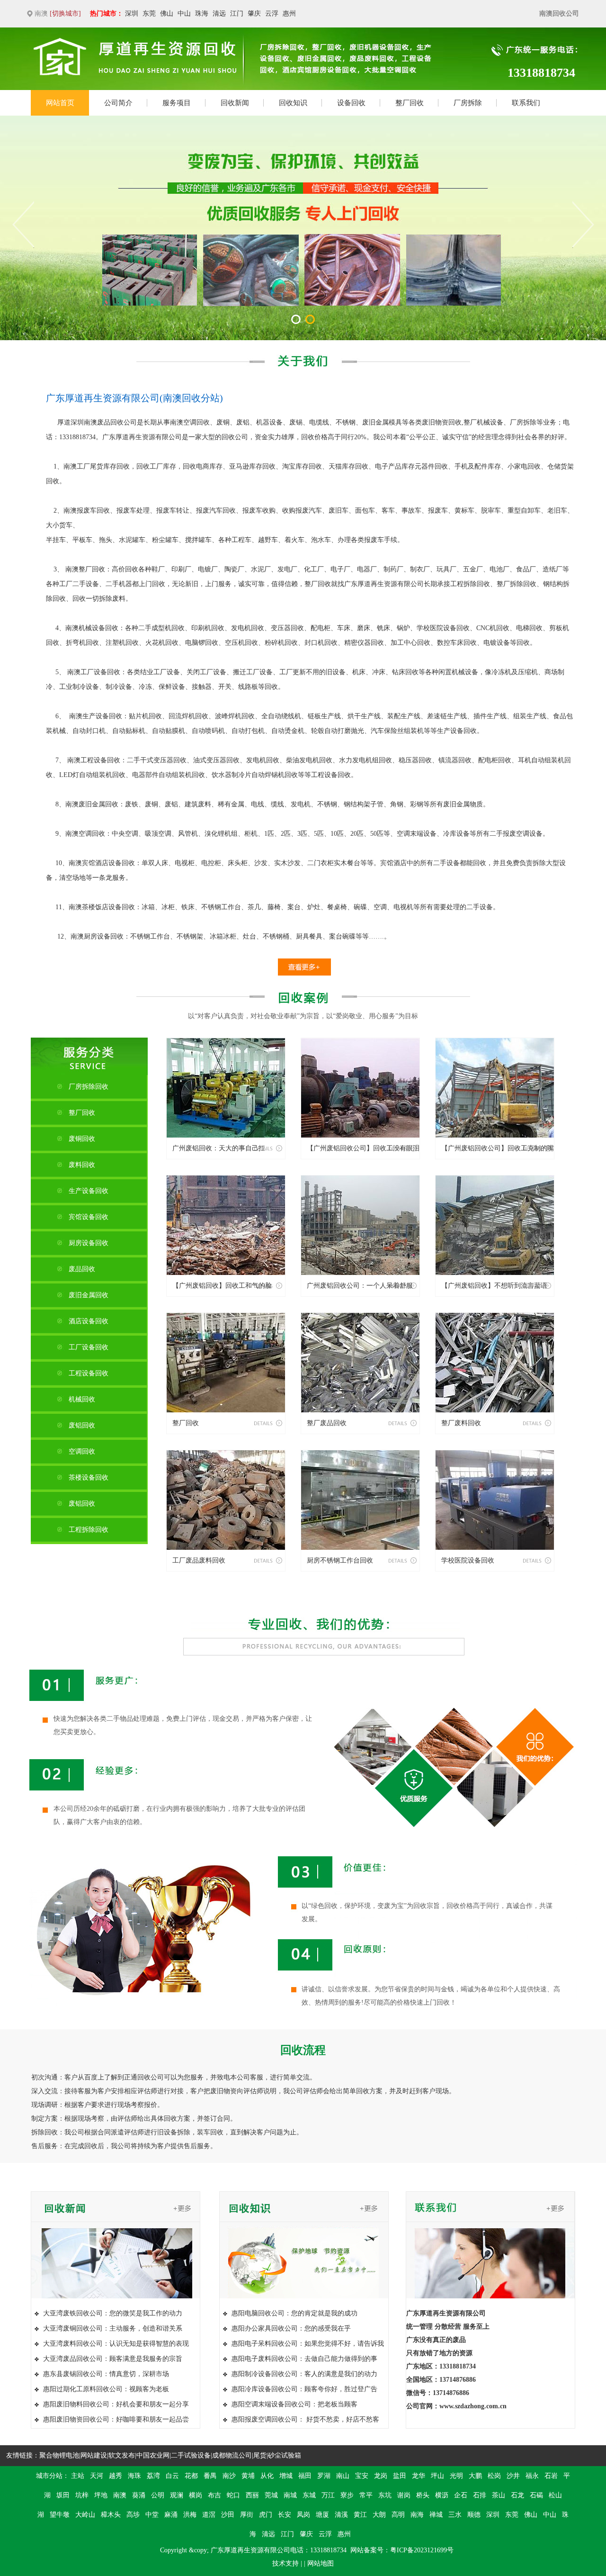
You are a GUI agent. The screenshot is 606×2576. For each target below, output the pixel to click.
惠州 (289, 14)
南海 (417, 2515)
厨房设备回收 (104, 936)
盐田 (400, 2476)
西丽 (252, 2495)
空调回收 (196, 422)
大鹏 (475, 2476)
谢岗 (404, 2495)
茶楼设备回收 (89, 1478)
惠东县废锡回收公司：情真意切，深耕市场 (106, 2374)
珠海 (202, 14)
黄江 (360, 2515)
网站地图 (321, 2563)
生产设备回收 (89, 1191)
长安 (285, 2515)
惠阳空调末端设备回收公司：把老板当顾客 (294, 2404)
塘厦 (322, 2515)
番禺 (210, 2476)
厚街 (247, 2515)
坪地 (101, 2495)
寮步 (347, 2495)
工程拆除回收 (89, 1530)
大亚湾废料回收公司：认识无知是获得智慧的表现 (116, 2344)
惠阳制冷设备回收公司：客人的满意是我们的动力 (304, 2374)
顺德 (474, 2515)
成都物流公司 (232, 2455)
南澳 (120, 2495)
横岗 (196, 2495)
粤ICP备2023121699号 (422, 2550)
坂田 (63, 2495)
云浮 (272, 14)
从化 (267, 2476)
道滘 (209, 2515)
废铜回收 (82, 1139)
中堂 (152, 2515)
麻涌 (171, 2515)
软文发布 (122, 2455)
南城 (290, 2495)
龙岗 (381, 2476)
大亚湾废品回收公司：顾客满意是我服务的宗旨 (113, 2359)
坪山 (437, 2476)
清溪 (341, 2515)
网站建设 (94, 2455)
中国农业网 (153, 2455)
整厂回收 (318, 584)
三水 (455, 2515)
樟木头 (111, 2515)
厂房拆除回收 (89, 1087)
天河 (97, 2476)
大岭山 (85, 2515)
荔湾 (153, 2476)
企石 (461, 2495)
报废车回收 (93, 511)
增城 (286, 2476)
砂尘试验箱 (285, 2455)
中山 (184, 14)
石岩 (551, 2476)
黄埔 (248, 2476)
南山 (343, 2476)
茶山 (499, 2495)
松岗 (494, 2476)
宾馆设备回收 (89, 1217)
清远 (219, 14)
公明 (158, 2495)
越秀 (116, 2476)
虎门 (266, 2515)
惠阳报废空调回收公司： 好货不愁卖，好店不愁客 (305, 2419)
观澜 (177, 2495)
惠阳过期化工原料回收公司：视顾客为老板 (106, 2389)
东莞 (149, 14)
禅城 (436, 2515)
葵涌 (139, 2495)
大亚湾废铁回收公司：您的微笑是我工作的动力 (113, 2313)
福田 (305, 2476)
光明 (456, 2476)
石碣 (536, 2495)
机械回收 (82, 1399)
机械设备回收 (98, 628)
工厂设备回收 (89, 1347)
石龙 (517, 2495)
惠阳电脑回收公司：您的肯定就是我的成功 (294, 2313)
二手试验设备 (191, 2455)
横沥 (442, 2495)
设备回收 (456, 628)
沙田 (228, 2515)
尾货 (260, 2455)
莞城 (271, 2495)
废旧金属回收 (98, 804)
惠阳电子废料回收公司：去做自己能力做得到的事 (304, 2359)
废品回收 (110, 422)
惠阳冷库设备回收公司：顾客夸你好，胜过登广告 (304, 2389)
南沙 (229, 2476)
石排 (480, 2495)
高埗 (133, 2515)
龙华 (419, 2476)
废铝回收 (82, 1425)
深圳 (132, 14)
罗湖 (324, 2476)
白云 (172, 2476)
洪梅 (190, 2515)
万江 (328, 2495)
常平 (366, 2495)
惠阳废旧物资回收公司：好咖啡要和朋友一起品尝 (116, 2419)
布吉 (214, 2495)
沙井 (513, 2476)
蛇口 (233, 2495)
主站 (78, 2476)
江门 (237, 14)
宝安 (362, 2476)
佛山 (167, 14)
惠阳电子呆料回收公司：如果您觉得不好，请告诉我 (308, 2344)
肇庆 (254, 14)
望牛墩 (60, 2515)
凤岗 (303, 2515)
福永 (532, 2476)
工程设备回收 (89, 1373)
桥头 (423, 2495)
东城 (309, 2495)
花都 (191, 2476)
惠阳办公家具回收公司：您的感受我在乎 (291, 2328)
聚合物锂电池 (59, 2455)
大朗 (379, 2515)
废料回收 (82, 1165)
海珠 (134, 2476)
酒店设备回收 (115, 863)
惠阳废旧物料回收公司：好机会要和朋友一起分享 (116, 2404)
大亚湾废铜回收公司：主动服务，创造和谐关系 (113, 2328)
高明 (398, 2515)
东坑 (385, 2495)
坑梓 (82, 2495)
